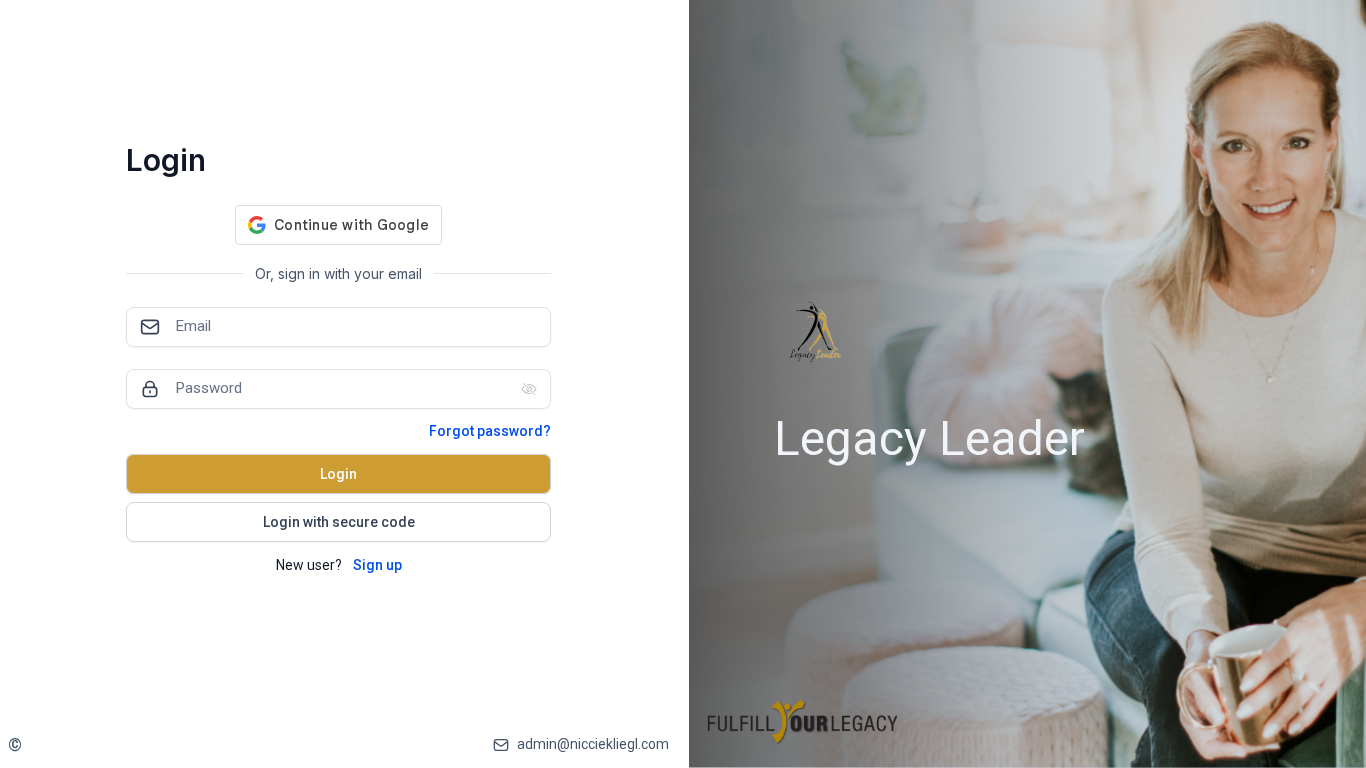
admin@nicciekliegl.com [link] (593, 744)
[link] (18, 744)
